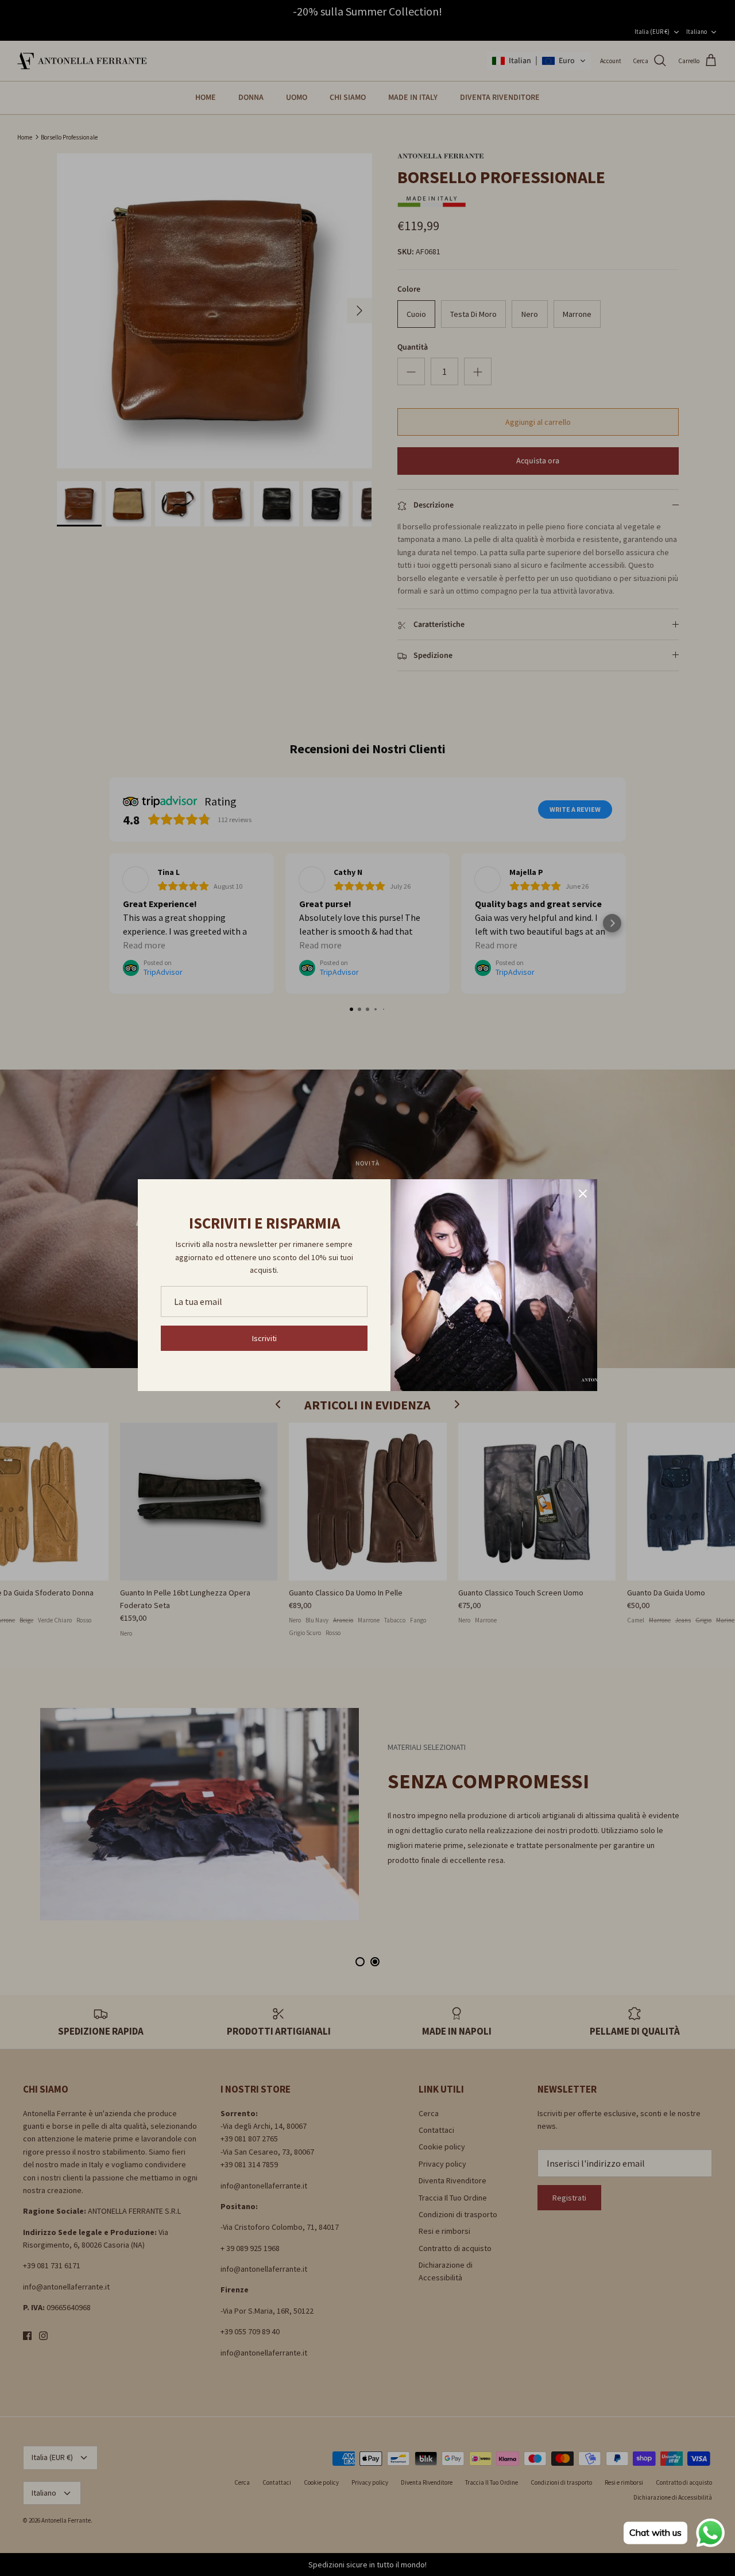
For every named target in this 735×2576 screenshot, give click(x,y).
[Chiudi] (583, 1194)
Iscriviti (264, 1338)
